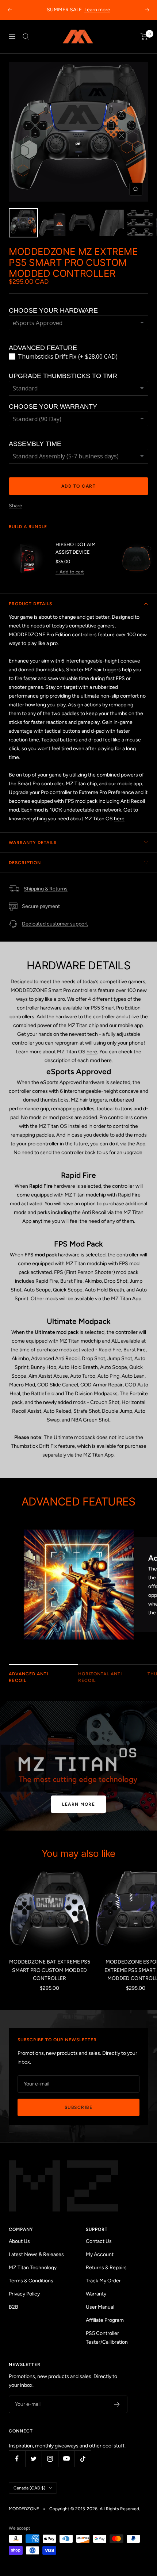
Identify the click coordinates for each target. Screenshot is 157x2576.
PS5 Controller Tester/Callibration (107, 2338)
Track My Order (103, 2281)
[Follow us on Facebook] (17, 2459)
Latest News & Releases (36, 2254)
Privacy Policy (24, 2294)
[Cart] (144, 37)
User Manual (100, 2307)
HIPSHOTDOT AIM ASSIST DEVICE (76, 548)
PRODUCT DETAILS (30, 604)
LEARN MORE (78, 1804)
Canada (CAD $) (29, 2488)
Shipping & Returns (46, 889)
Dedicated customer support (55, 924)
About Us (19, 2241)
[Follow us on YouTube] (66, 2459)
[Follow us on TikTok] (83, 2459)
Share (16, 506)
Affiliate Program (105, 2320)
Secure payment (41, 906)
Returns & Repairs (106, 2268)
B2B (14, 2307)
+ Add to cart (70, 572)
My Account (100, 2254)
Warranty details (33, 843)
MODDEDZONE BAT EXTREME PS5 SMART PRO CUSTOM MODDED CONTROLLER (50, 1970)
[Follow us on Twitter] (33, 2459)
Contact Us (99, 2241)
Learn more (97, 10)
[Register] (117, 2404)
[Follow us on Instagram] (50, 2459)
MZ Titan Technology (33, 2268)
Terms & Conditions (31, 2281)
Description (25, 863)
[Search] (26, 37)
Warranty (96, 2294)
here (119, 819)
